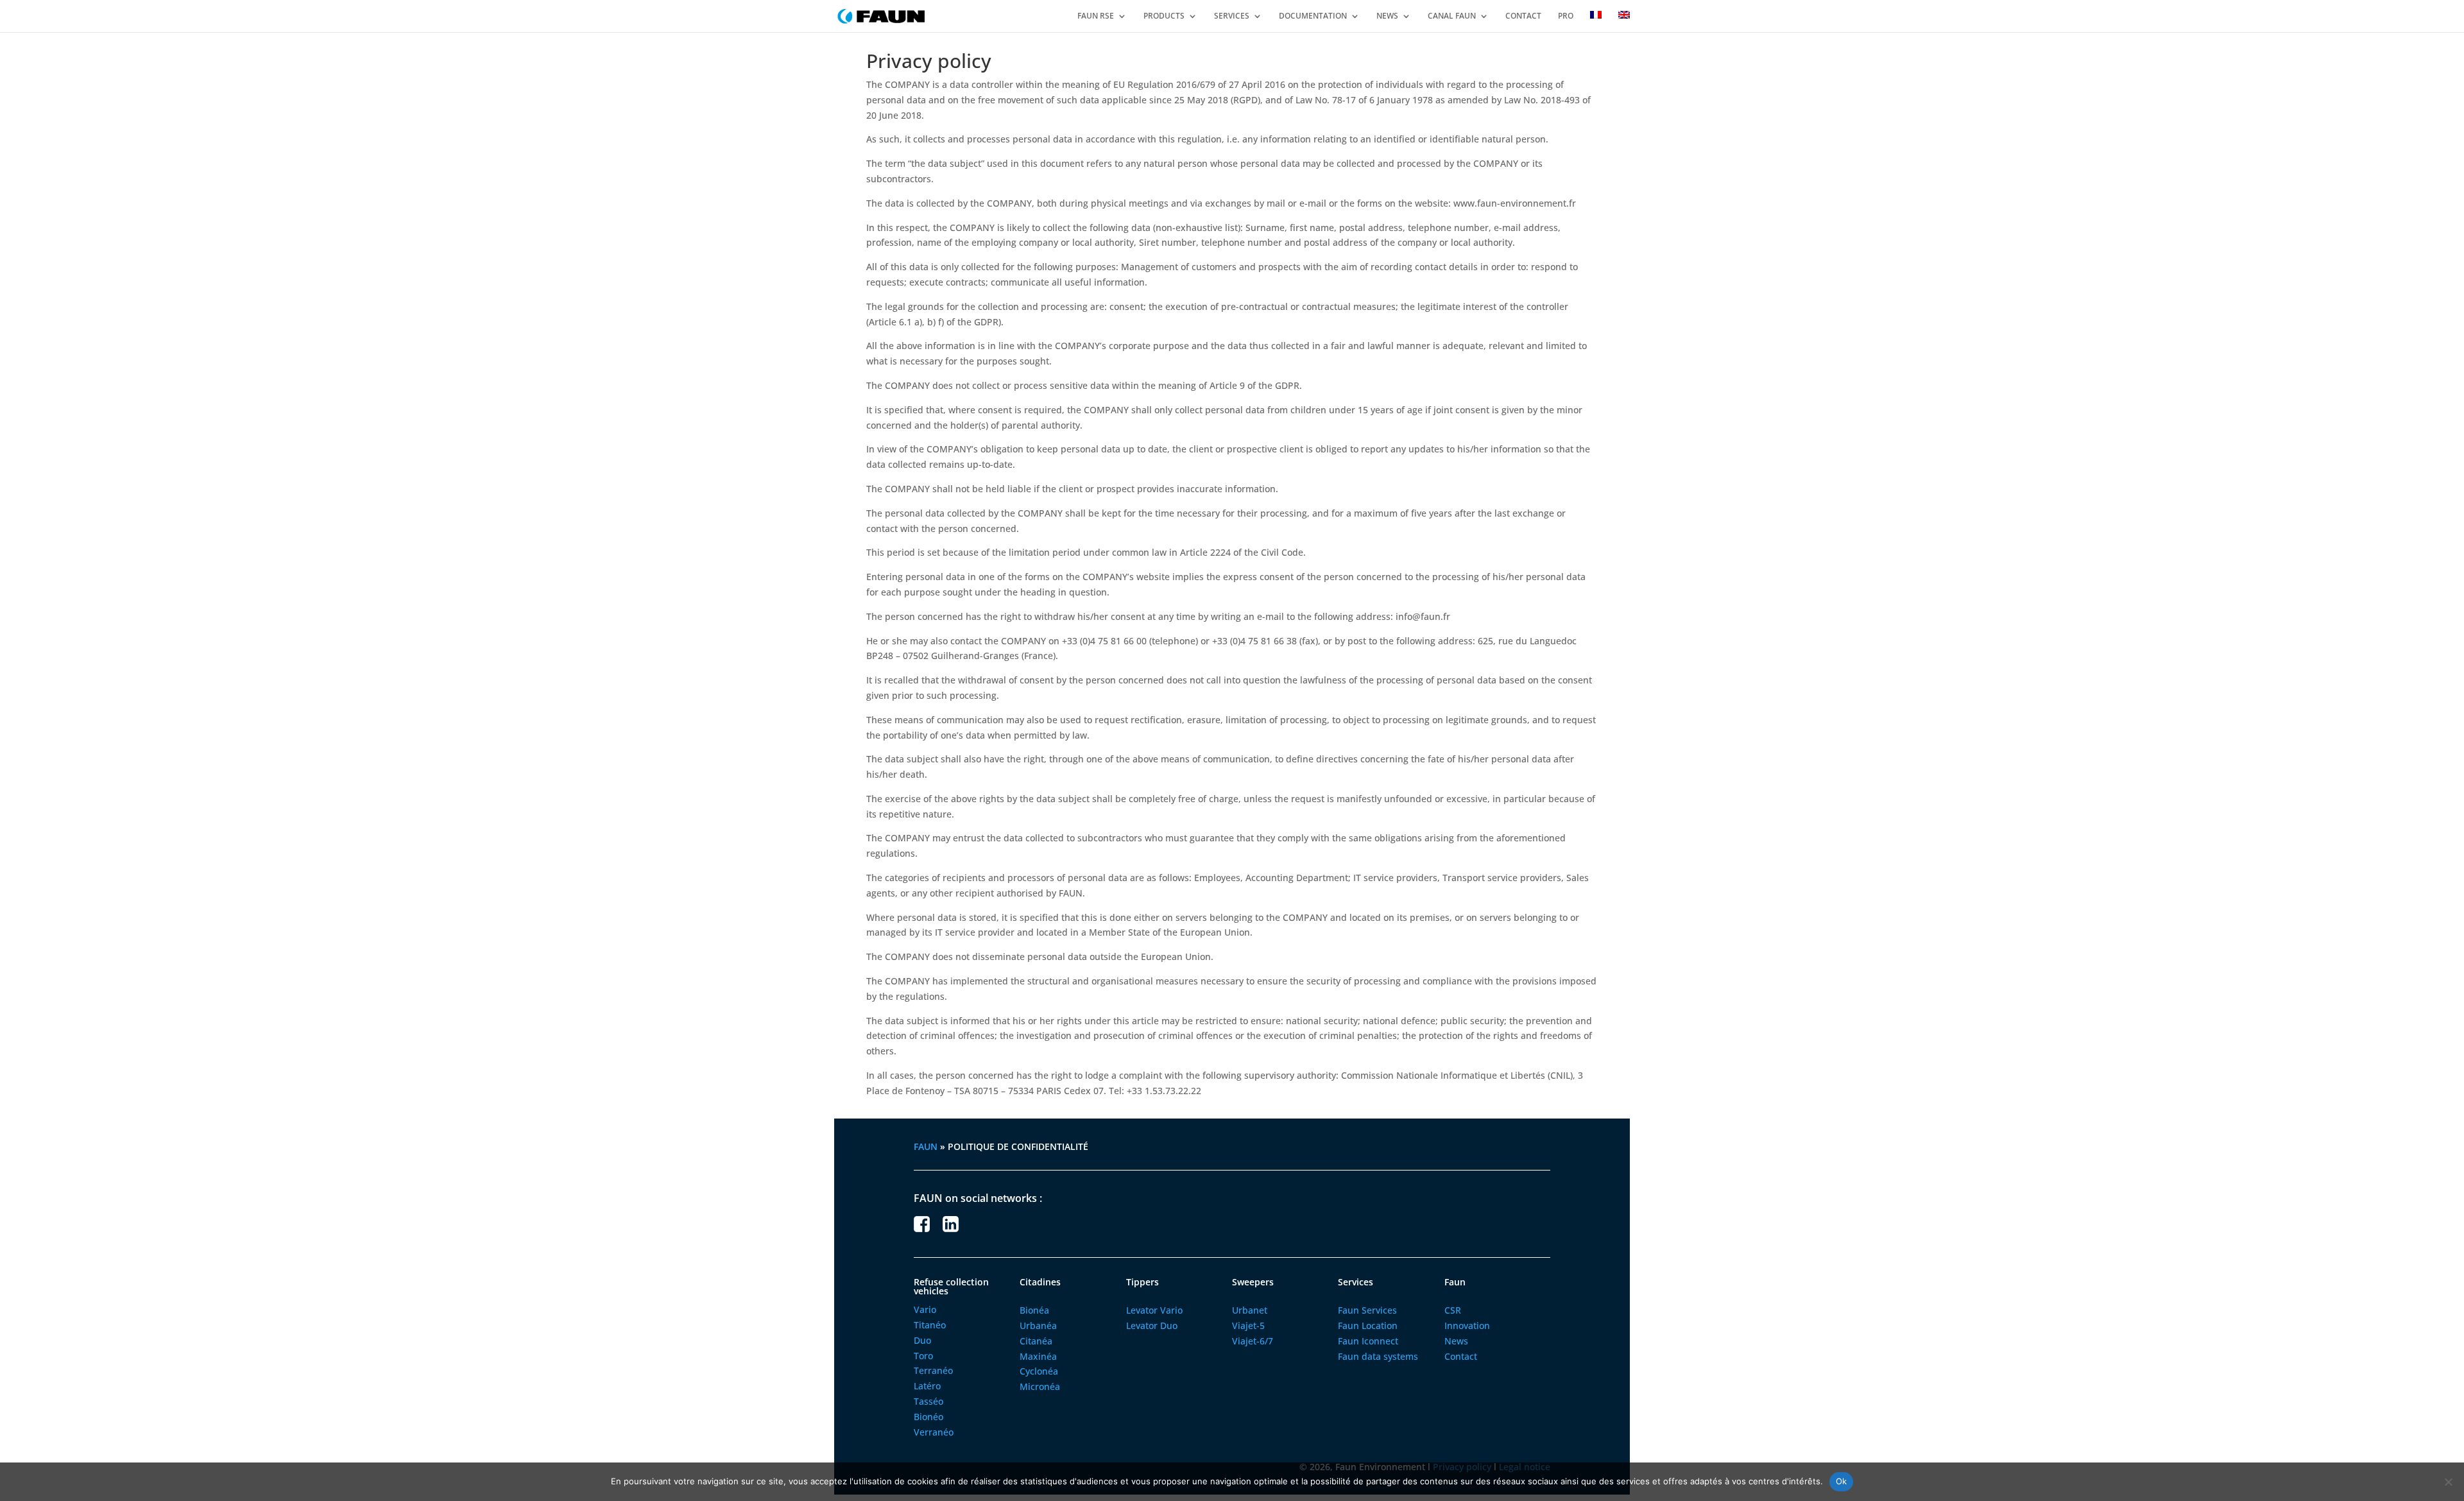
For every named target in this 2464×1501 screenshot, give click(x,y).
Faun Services (1367, 1310)
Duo (922, 1340)
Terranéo (933, 1370)
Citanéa (1036, 1341)
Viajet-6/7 (1253, 1341)
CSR (1453, 1310)
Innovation (1467, 1325)
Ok (1842, 1481)
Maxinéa (1038, 1356)
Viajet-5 (1248, 1325)
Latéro (927, 1386)
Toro (923, 1356)
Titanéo (930, 1325)
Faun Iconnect (1368, 1341)
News (1456, 1341)
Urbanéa (1038, 1325)
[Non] (2448, 1482)
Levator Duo (1152, 1325)
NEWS (1387, 16)
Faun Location (1368, 1325)
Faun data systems (1378, 1356)
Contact (1461, 1356)
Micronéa (1040, 1386)
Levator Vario (1154, 1310)
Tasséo (928, 1401)
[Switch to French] (1596, 21)
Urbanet (1250, 1310)
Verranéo (934, 1432)
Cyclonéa (1039, 1371)
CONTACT (1523, 16)
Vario (925, 1309)
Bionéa (1034, 1310)
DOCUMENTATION (1313, 16)
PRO (1566, 16)
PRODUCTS (1164, 16)
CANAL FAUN (1452, 16)
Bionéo (928, 1417)
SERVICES (1232, 16)
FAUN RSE (1096, 16)
